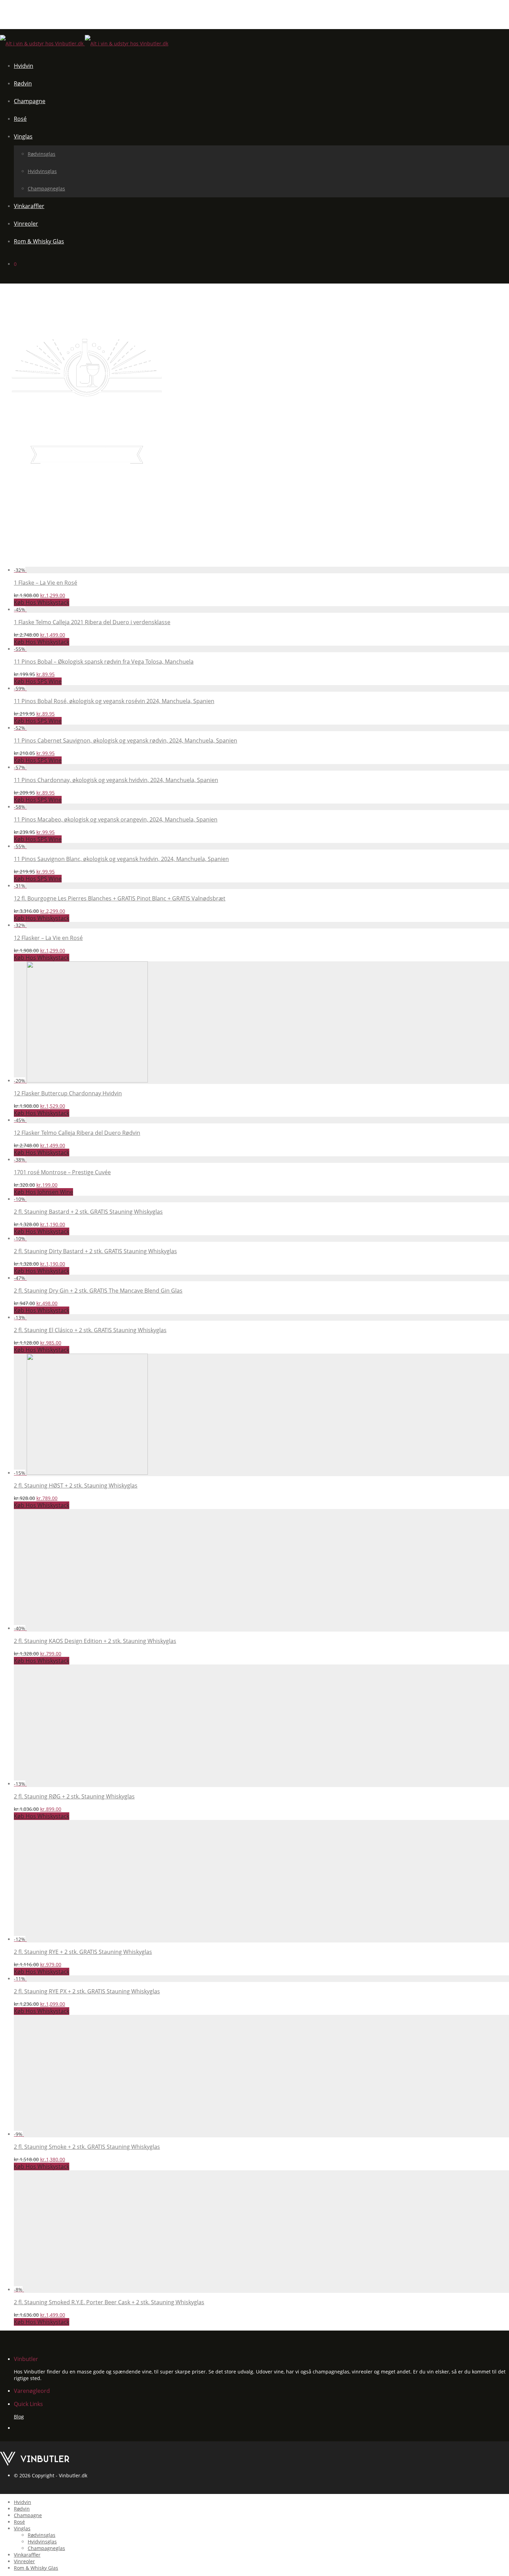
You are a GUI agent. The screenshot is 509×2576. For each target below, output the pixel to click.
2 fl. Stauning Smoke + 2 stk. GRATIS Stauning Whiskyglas (87, 2147)
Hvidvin (24, 66)
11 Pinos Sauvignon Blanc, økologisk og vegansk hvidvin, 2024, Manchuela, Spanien (121, 859)
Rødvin (23, 83)
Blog (19, 2417)
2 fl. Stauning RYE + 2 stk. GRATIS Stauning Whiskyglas (83, 1952)
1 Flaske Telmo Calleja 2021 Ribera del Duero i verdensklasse (92, 622)
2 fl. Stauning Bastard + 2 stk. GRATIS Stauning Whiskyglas (88, 1212)
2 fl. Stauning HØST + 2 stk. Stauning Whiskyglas (76, 1486)
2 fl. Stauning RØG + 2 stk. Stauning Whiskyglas (74, 1796)
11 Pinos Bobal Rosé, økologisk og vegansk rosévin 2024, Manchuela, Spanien (114, 701)
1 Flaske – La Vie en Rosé (46, 583)
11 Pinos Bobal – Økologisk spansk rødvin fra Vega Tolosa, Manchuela (104, 662)
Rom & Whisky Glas (39, 241)
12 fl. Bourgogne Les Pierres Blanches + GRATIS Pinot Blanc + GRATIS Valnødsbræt (120, 898)
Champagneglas (46, 189)
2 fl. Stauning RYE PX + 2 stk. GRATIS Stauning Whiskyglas (87, 1991)
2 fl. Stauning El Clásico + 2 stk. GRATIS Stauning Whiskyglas (90, 1330)
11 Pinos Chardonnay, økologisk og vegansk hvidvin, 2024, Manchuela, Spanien (116, 780)
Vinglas (23, 136)
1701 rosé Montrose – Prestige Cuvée (62, 1172)
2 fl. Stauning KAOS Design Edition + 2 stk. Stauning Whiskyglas (95, 1641)
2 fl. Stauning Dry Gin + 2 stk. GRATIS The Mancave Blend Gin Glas (98, 1291)
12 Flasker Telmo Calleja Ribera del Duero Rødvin (77, 1133)
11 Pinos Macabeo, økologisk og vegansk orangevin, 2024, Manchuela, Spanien (116, 819)
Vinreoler (26, 224)
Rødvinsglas (42, 154)
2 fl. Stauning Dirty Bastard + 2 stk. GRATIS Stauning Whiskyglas (95, 1251)
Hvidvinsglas (42, 171)
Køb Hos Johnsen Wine (43, 1192)
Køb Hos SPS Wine (38, 681)
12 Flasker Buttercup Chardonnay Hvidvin (68, 1093)
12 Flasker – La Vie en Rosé (48, 938)
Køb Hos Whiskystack (42, 602)
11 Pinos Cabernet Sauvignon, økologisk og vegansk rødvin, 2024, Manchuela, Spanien (126, 741)
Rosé (20, 119)
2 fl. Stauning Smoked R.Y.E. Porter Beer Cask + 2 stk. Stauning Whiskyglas (109, 2302)
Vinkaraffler (29, 206)
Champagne (30, 101)
